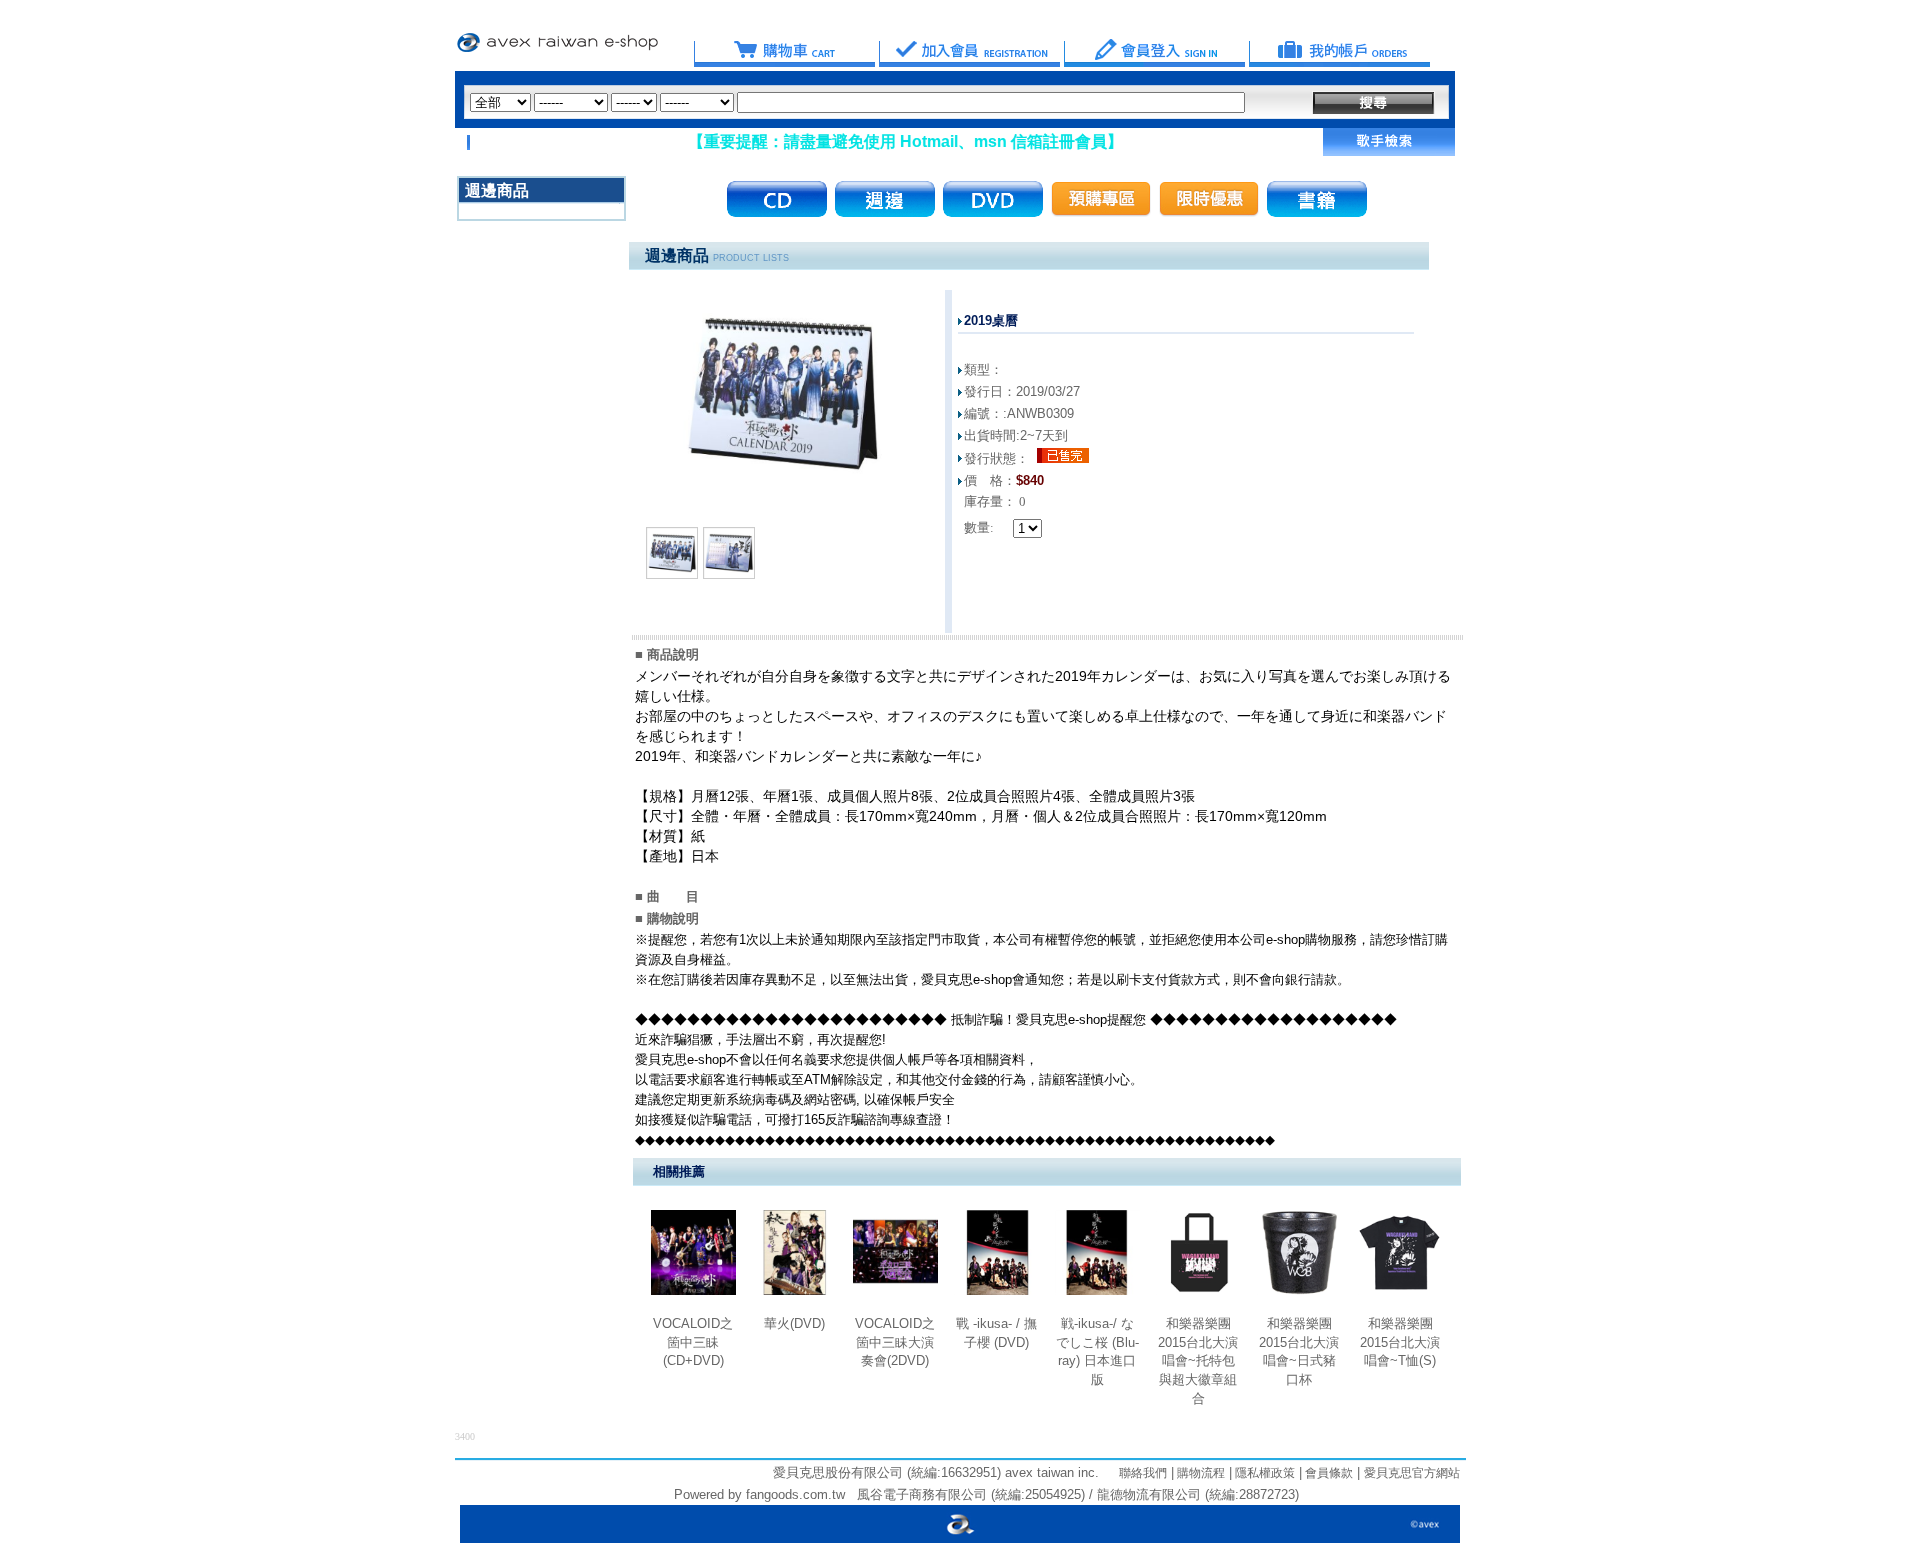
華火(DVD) (794, 1323)
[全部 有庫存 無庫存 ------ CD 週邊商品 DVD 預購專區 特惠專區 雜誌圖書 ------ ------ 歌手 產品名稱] (857, 102)
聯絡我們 (1143, 1473)
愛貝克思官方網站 (1412, 1473)
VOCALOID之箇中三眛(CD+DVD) (693, 1342)
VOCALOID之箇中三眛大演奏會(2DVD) (895, 1342)
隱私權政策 (1263, 1473)
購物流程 (1199, 1473)
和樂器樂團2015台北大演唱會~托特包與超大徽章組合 (1198, 1361)
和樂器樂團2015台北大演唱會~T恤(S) (1400, 1342)
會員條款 (1327, 1473)
